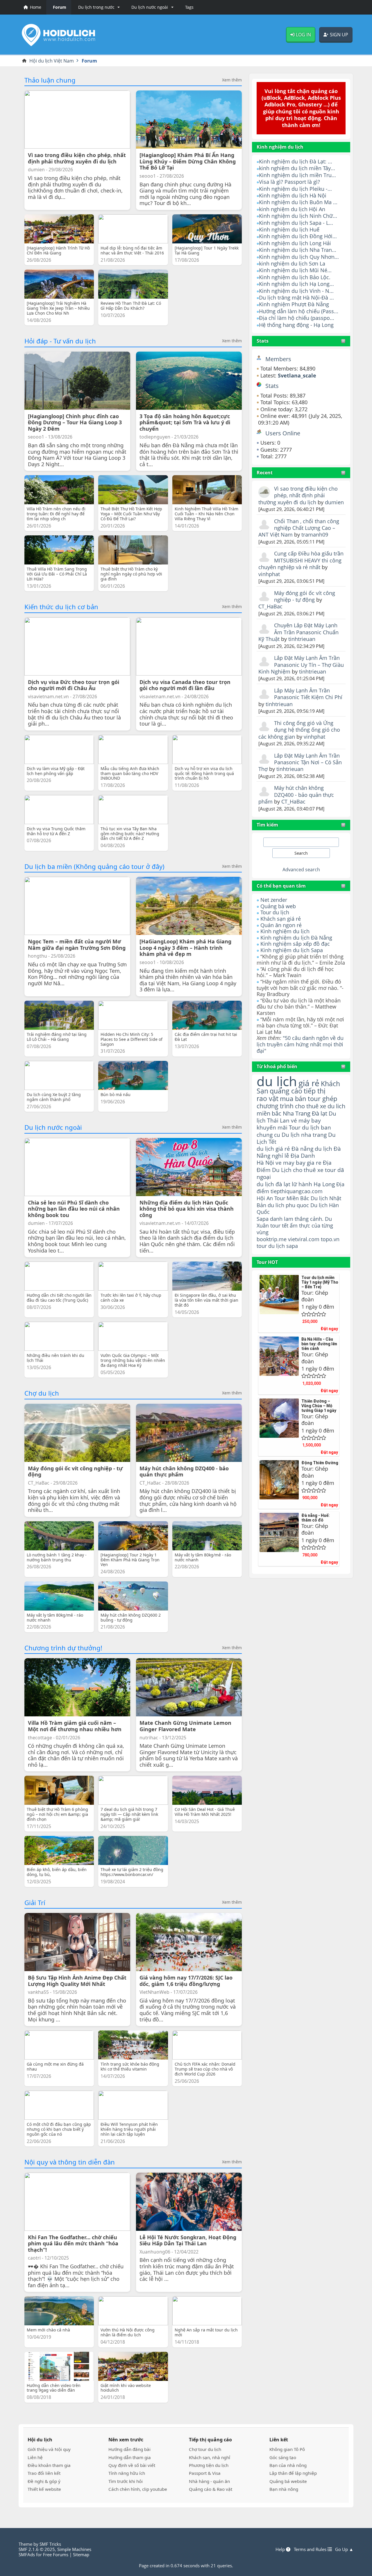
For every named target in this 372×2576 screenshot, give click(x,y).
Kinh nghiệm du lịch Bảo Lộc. (295, 277)
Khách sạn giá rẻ (281, 919)
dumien (334, 502)
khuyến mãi (272, 1127)
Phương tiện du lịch (209, 2465)
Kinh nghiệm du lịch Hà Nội (293, 195)
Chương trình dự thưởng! (63, 1648)
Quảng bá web (278, 906)
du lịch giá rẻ (273, 1149)
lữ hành (302, 1184)
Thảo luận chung (50, 80)
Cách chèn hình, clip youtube (138, 2489)
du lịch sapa (283, 1246)
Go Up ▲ (344, 2549)
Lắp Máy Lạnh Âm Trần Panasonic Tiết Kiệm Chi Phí (308, 694)
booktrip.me (272, 1239)
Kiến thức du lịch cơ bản (61, 607)
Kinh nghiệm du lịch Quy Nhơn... (299, 257)
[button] (98, 7)
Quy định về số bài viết (132, 2465)
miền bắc (269, 1113)
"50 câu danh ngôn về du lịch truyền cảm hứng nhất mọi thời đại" (300, 1044)
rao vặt (268, 1099)
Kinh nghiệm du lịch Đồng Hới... (298, 236)
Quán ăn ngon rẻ (281, 925)
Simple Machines (74, 2549)
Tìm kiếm (267, 825)
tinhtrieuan (302, 639)
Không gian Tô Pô (287, 2449)
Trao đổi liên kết (44, 2473)
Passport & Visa (205, 2473)
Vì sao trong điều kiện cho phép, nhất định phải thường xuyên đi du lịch (298, 495)
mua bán (293, 1099)
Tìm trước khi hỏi (126, 2481)
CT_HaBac (270, 606)
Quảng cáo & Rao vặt (211, 2489)
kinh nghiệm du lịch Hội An (292, 209)
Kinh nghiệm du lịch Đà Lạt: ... (296, 161)
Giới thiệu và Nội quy (49, 2449)
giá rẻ (309, 1083)
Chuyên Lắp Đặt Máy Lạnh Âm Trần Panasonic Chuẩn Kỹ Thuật (298, 632)
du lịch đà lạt (273, 1184)
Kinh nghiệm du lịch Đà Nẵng (296, 938)
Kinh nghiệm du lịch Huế (289, 229)
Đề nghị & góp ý (44, 2481)
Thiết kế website (44, 2489)
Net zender (274, 900)
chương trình (275, 1106)
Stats (263, 341)
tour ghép (322, 1099)
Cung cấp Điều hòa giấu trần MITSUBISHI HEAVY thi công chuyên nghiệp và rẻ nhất (301, 560)
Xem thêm (232, 80)
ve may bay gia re (298, 1163)
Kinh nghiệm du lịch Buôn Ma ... (298, 202)
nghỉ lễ (280, 1156)
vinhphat (269, 574)
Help (281, 2549)
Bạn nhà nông (284, 2489)
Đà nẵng (302, 1149)
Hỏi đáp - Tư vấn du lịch (60, 341)
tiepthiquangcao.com (297, 1191)
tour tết (279, 1225)
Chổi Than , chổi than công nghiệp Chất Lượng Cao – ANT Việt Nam (299, 528)
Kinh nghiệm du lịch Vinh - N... (296, 291)
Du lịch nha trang (304, 1135)
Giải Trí (35, 1902)
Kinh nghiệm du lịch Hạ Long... (296, 284)
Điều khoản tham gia (49, 2465)
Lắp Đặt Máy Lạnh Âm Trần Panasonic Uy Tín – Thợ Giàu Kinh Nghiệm (301, 665)
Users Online (283, 433)
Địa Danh (303, 1156)
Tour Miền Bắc (292, 1198)
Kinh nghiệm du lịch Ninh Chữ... (298, 216)
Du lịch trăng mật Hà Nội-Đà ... (296, 297)
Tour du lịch (275, 912)
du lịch (277, 1081)
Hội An (265, 1198)
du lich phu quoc (288, 1205)
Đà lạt (320, 1113)
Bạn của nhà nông (288, 2465)
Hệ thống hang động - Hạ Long (296, 325)
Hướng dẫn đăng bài (129, 2449)
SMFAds (27, 2554)
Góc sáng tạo (283, 2457)
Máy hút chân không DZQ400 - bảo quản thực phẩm (296, 795)
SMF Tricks (50, 2544)
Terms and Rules (311, 2549)
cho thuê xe (308, 1170)
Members (278, 359)
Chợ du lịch (42, 1393)
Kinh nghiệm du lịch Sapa (292, 950)
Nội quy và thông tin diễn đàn (70, 2162)
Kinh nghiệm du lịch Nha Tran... (298, 250)
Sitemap (81, 2554)
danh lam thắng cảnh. (297, 1219)
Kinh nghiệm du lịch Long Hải (295, 243)
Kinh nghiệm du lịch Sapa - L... (296, 223)
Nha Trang (297, 1113)
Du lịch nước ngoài (53, 1127)
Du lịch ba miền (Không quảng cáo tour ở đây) (94, 866)
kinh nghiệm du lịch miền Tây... (297, 168)
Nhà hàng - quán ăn (209, 2481)
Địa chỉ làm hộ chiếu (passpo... (297, 318)
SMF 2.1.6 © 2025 (37, 2549)
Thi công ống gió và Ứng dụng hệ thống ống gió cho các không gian (299, 730)
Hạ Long (324, 1184)
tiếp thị (315, 1091)
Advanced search (301, 870)
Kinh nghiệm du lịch (285, 931)
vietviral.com (304, 1239)
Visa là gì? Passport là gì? (289, 182)
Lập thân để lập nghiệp (293, 2473)
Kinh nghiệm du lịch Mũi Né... (295, 270)
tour (262, 1246)
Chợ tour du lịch (205, 2449)
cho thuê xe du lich (320, 1106)
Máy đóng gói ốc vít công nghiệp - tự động (305, 596)
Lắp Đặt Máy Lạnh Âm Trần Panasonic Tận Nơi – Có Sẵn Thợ (300, 762)
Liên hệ (35, 2457)
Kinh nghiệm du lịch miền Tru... (297, 175)
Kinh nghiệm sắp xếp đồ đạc (295, 944)
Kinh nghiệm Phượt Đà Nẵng (294, 304)
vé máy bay (306, 1120)
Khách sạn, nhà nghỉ (210, 2457)
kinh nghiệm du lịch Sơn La (292, 263)
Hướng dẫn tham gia (130, 2457)
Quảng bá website (288, 2481)
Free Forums (56, 2554)
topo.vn (330, 1239)
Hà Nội (265, 1163)
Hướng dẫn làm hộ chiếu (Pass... (299, 311)
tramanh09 (315, 535)
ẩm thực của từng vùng (295, 1229)
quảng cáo (286, 1091)
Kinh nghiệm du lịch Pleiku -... (295, 189)
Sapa (263, 1219)
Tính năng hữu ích (127, 2473)
